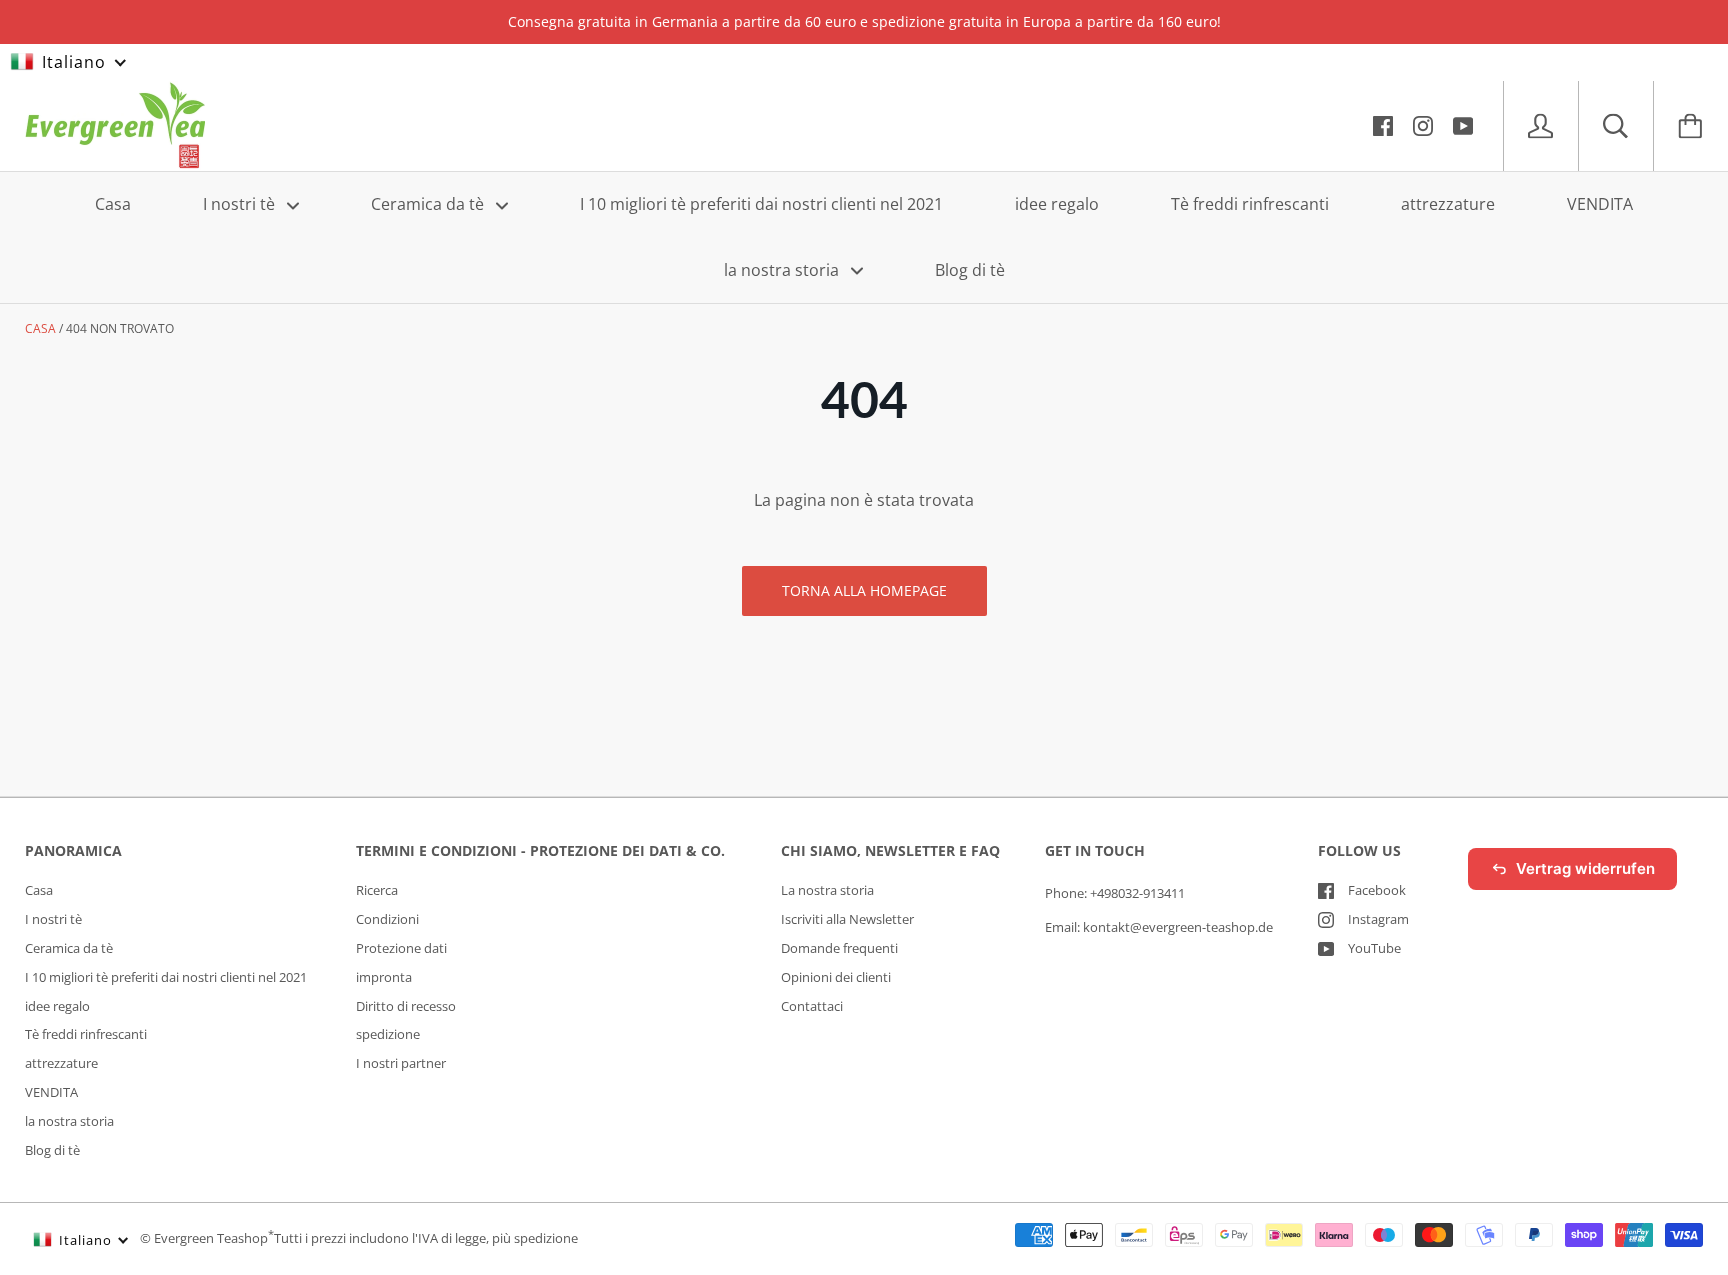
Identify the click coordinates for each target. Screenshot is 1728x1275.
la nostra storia (783, 269)
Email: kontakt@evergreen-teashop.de (1159, 927)
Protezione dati (401, 948)
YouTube (1374, 948)
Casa (113, 204)
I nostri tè (241, 204)
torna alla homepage (864, 590)
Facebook (1377, 890)
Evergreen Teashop (211, 1239)
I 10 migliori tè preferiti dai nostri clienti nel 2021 (761, 204)
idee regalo (1057, 204)
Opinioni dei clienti (836, 977)
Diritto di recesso (406, 1006)
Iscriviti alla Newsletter (847, 919)
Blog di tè (970, 269)
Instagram (1378, 919)
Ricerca (377, 890)
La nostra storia (827, 890)
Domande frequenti (839, 948)
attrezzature (1448, 204)
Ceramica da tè (429, 204)
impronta (384, 977)
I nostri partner (401, 1063)
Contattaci (812, 1006)
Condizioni (387, 919)
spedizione (388, 1034)
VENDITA (1600, 204)
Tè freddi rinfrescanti (1250, 204)
